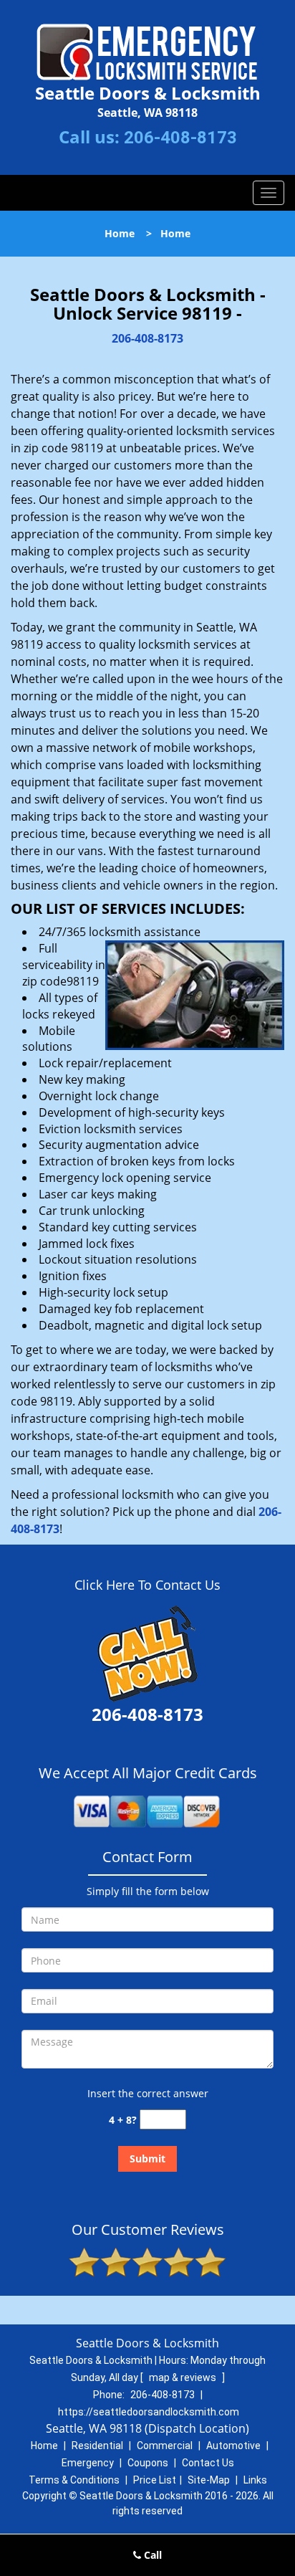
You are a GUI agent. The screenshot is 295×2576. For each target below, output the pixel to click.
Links (255, 2480)
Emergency (88, 2463)
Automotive (233, 2446)
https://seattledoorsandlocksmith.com (149, 2412)
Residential (97, 2446)
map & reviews (184, 2377)
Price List (155, 2480)
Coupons (148, 2463)
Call (151, 2555)
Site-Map (209, 2480)
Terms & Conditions (74, 2480)
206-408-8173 (180, 138)
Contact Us (208, 2463)
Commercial (165, 2446)
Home (120, 233)
